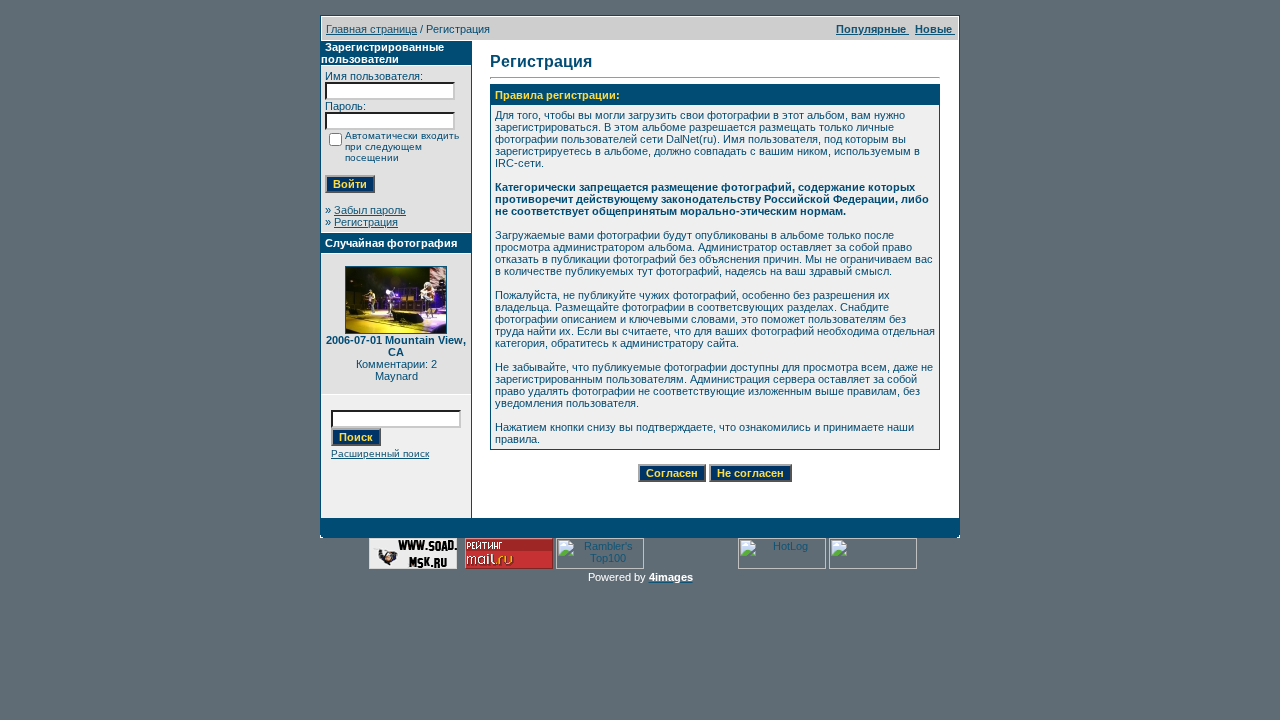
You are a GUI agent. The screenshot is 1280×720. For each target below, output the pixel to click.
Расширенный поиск (380, 453)
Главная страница (371, 29)
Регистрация (366, 222)
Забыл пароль (370, 210)
